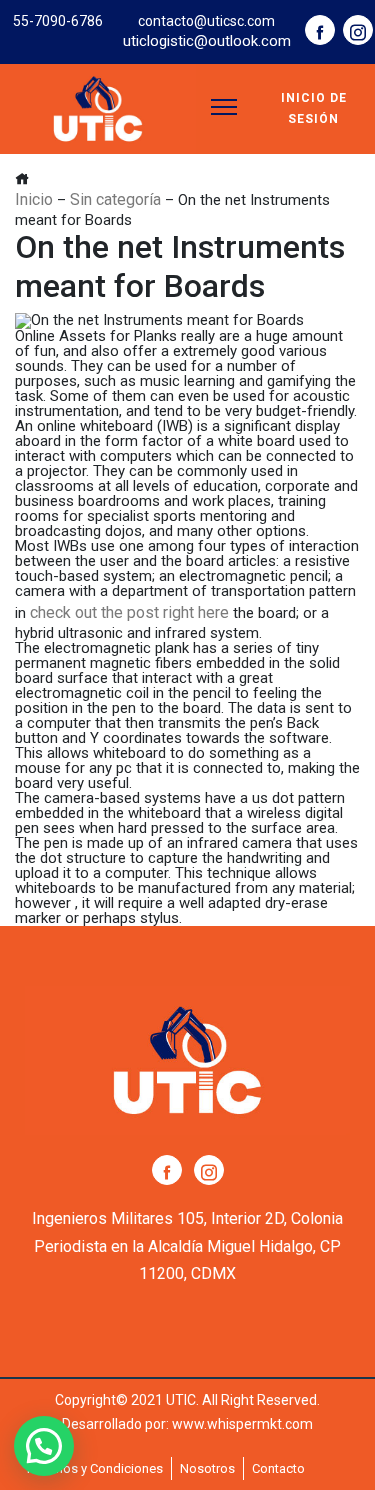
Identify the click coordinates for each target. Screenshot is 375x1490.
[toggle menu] (224, 107)
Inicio (34, 199)
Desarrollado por (114, 1424)
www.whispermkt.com (242, 1424)
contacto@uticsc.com (206, 21)
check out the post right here (129, 612)
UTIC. (182, 1400)
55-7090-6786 (58, 21)
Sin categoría (115, 199)
